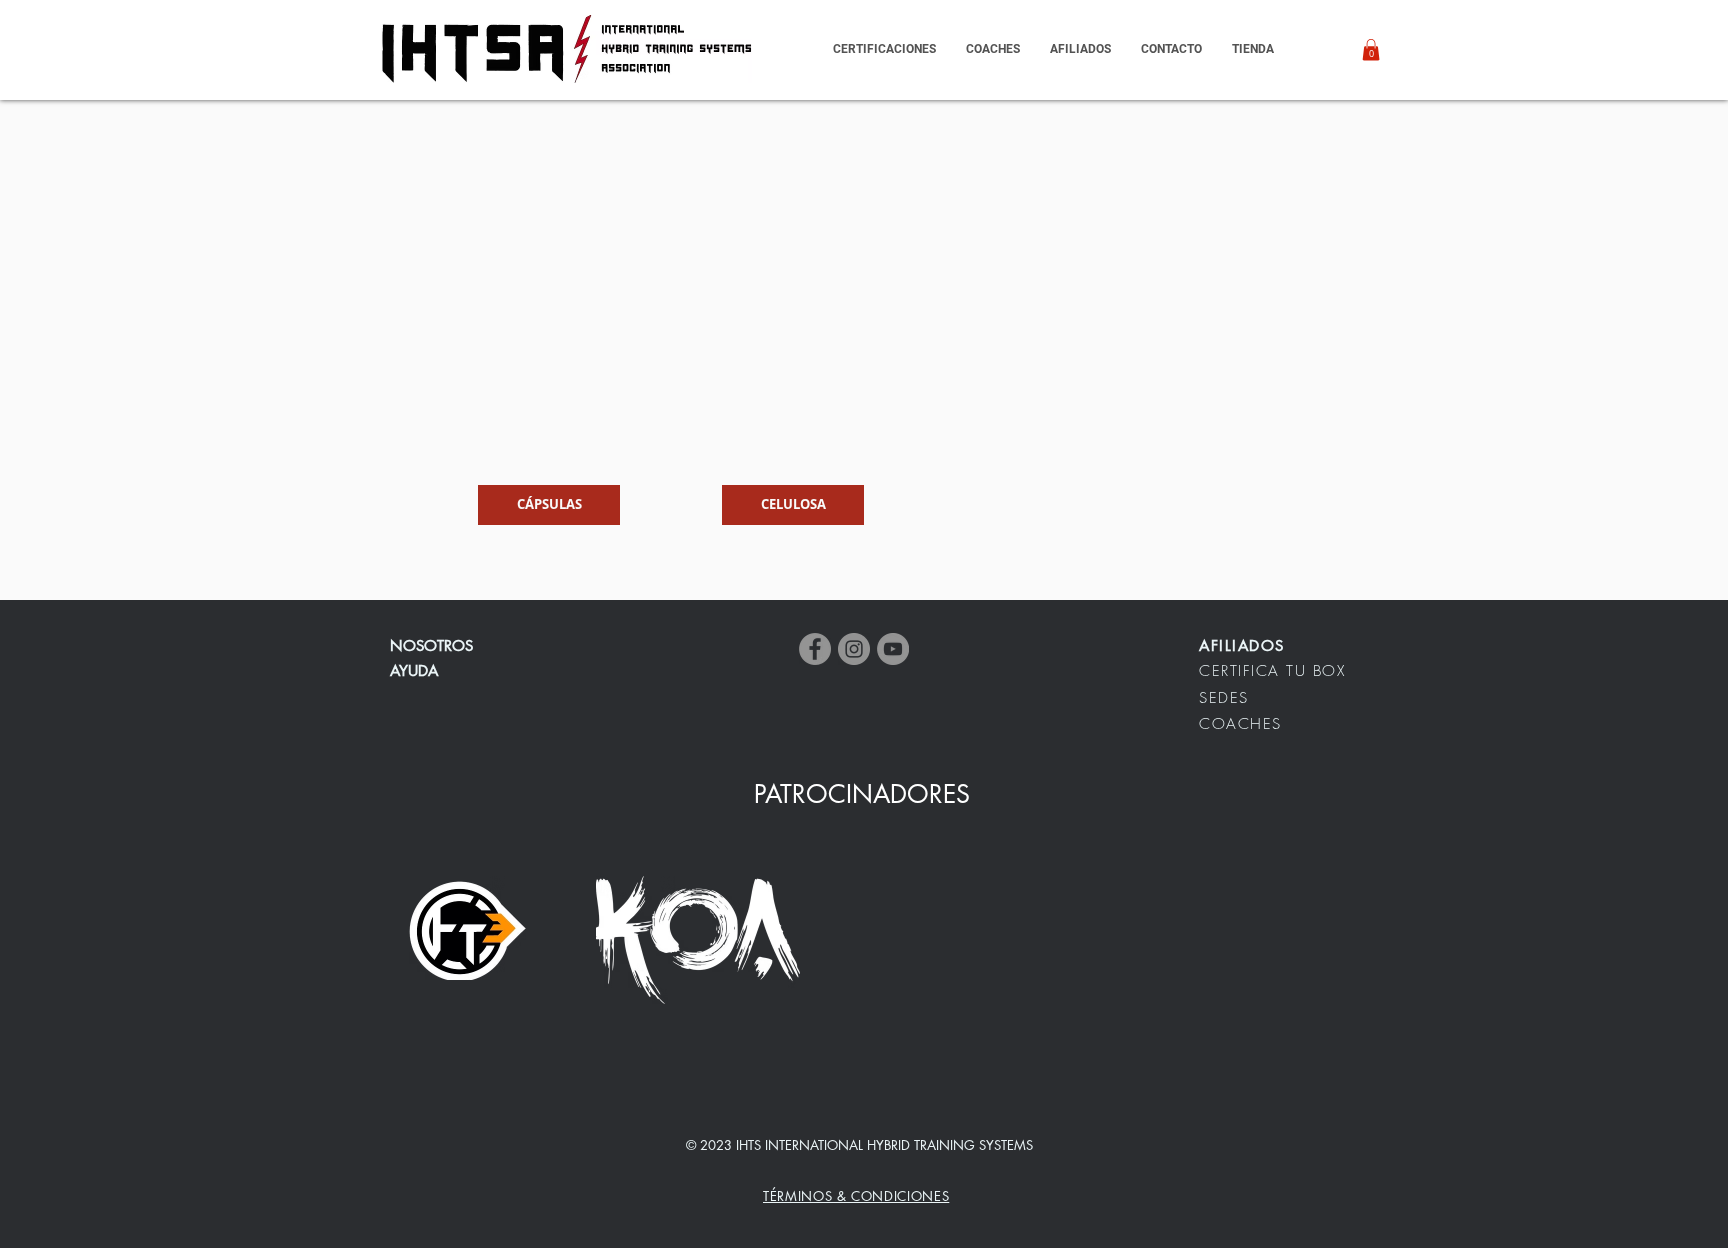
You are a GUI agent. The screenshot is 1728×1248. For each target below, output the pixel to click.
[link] (1371, 50)
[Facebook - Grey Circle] (815, 649)
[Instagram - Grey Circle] (854, 649)
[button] (1080, 49)
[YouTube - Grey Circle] (893, 649)
